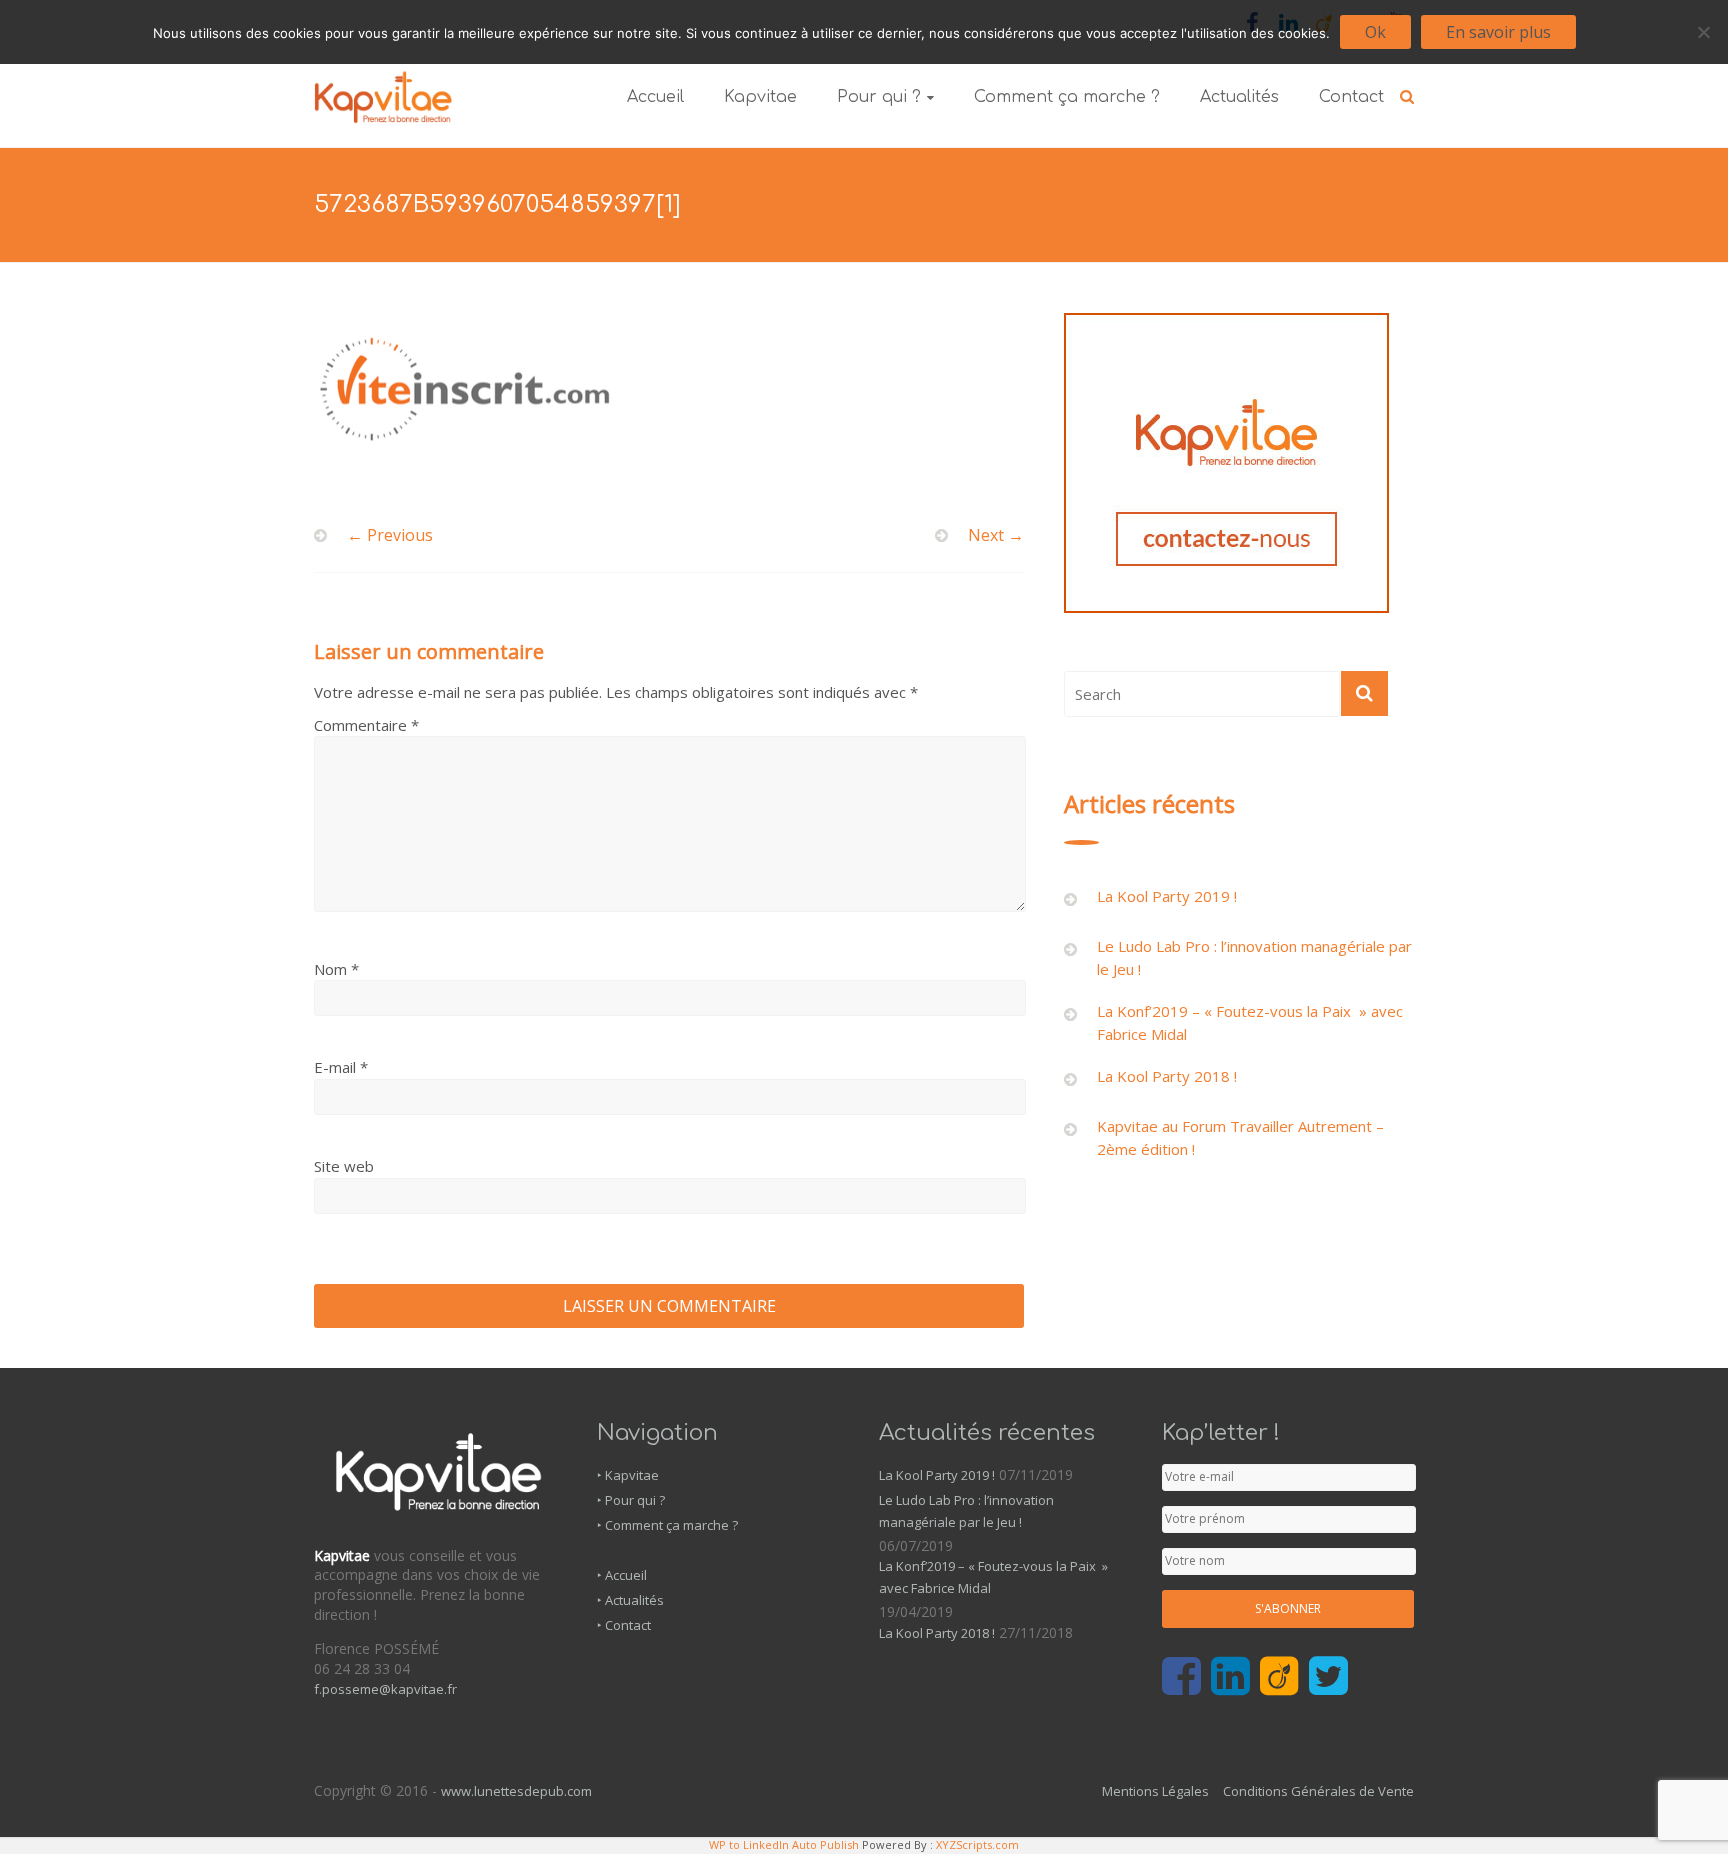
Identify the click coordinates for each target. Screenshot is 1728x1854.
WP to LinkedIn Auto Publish (784, 1844)
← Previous (390, 535)
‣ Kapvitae (628, 1475)
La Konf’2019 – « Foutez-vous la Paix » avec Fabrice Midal (1250, 1022)
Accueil (655, 97)
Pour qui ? (879, 97)
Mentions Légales (1155, 1791)
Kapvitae (760, 97)
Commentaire (366, 725)
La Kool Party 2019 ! (1167, 896)
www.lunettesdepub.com (516, 1791)
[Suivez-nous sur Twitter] (1328, 1677)
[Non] (1703, 32)
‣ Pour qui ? (631, 1500)
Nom (336, 969)
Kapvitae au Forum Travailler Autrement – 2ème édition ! (1240, 1137)
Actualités (1239, 97)
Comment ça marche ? (1067, 97)
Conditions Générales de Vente (1318, 1791)
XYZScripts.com (977, 1844)
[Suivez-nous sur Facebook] (1181, 1677)
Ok (1375, 32)
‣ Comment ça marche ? (667, 1525)
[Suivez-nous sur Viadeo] (1279, 1677)
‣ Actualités (630, 1600)
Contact (1351, 97)
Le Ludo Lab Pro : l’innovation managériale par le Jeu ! (1254, 957)
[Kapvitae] (383, 78)
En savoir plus (1498, 32)
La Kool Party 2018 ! (1167, 1076)
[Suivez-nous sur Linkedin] (1230, 1677)
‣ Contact (624, 1625)
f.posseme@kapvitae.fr (385, 1689)
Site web (344, 1166)
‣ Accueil (622, 1575)
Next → (996, 535)
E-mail (341, 1067)
